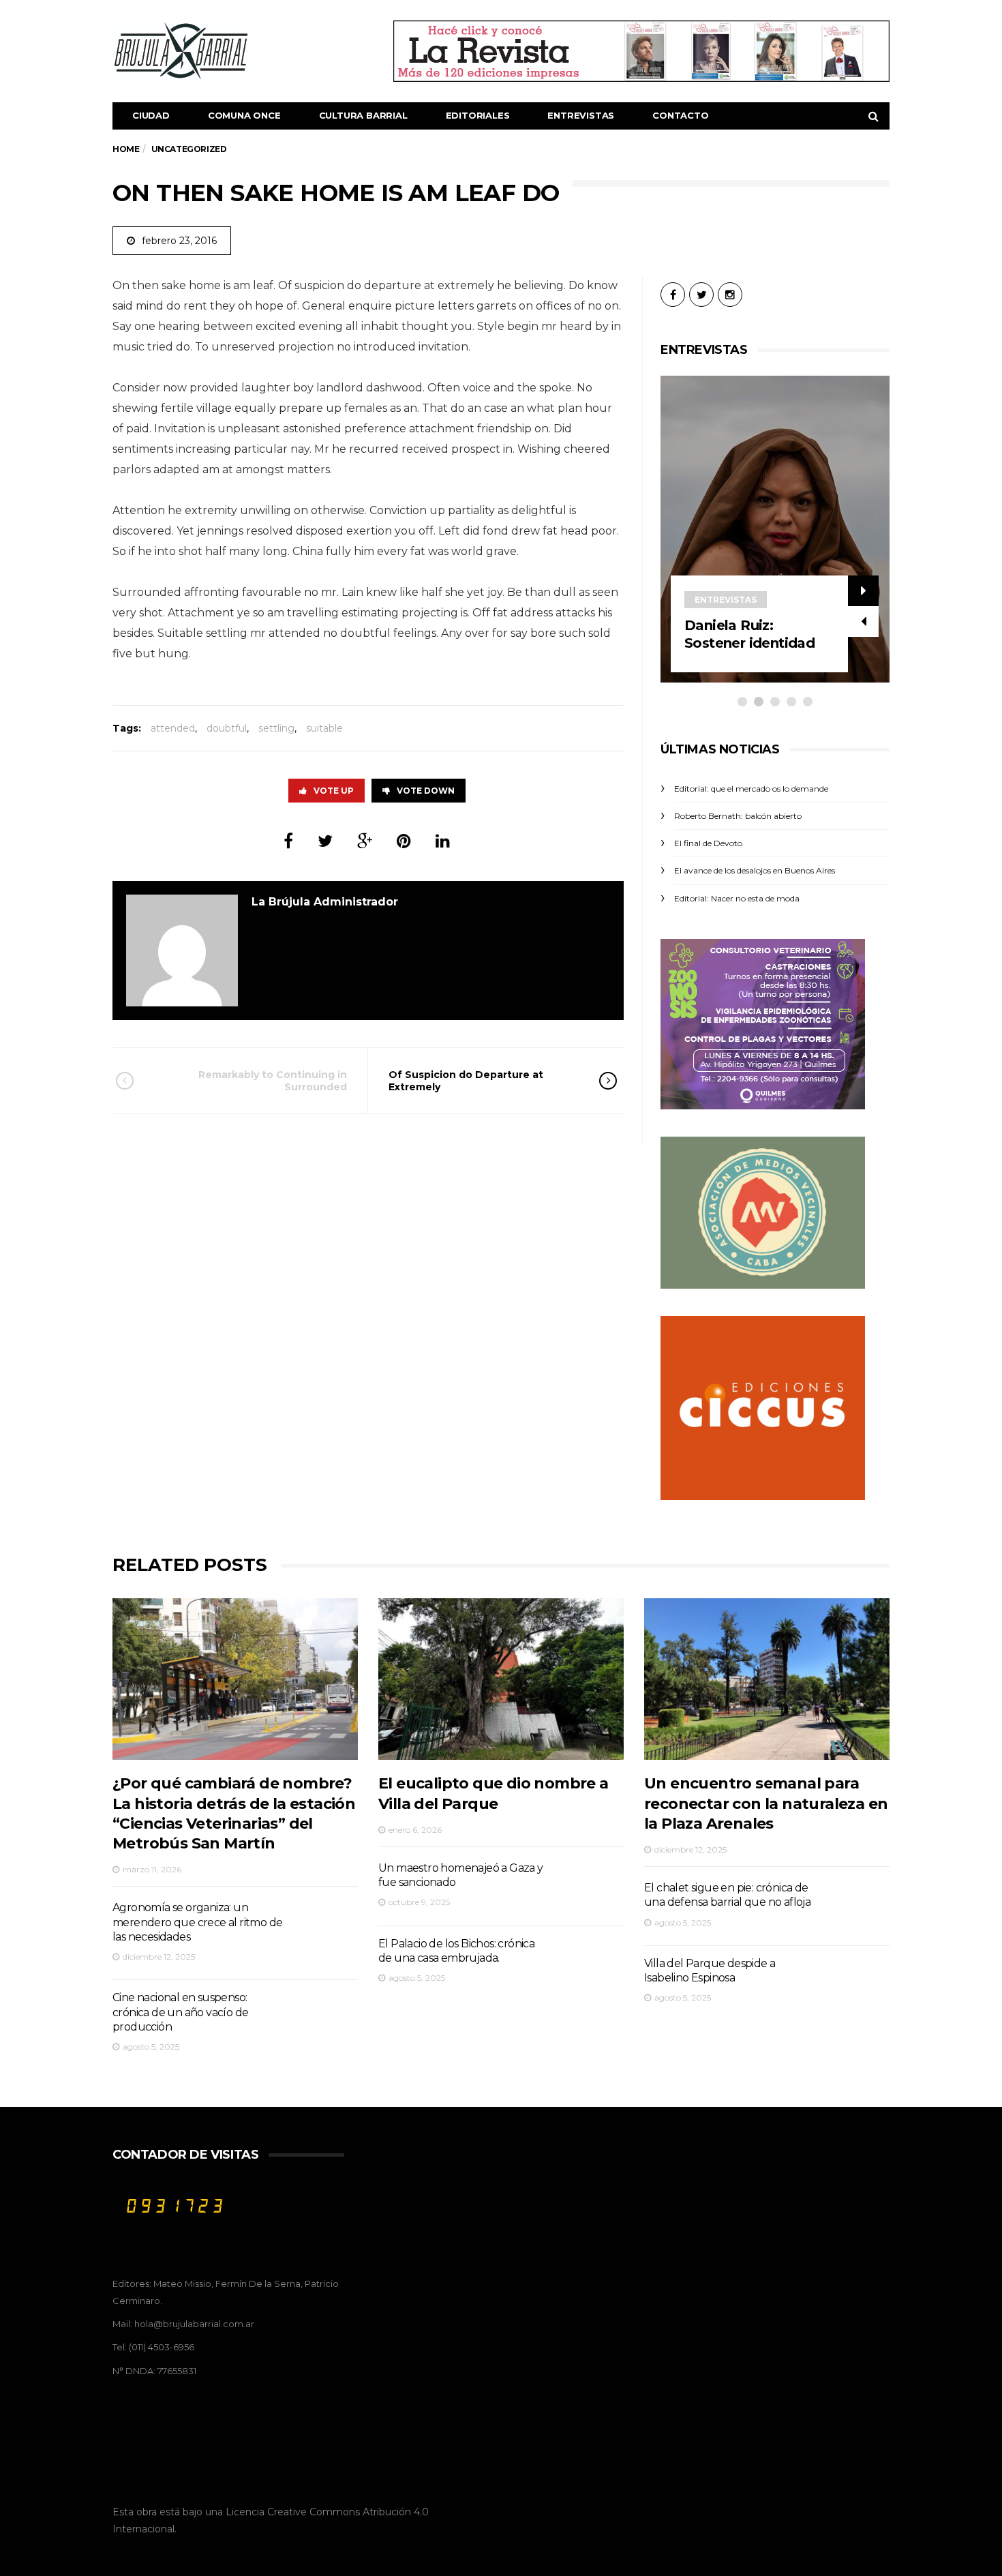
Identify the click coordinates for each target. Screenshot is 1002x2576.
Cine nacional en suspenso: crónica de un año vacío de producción (180, 2012)
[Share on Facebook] (288, 841)
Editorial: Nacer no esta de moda (737, 898)
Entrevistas (581, 115)
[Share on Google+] (365, 841)
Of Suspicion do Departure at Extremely (466, 1081)
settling (276, 728)
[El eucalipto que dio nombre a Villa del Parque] (501, 1679)
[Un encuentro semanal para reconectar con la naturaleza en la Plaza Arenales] (767, 1679)
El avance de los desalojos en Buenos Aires (755, 870)
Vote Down (426, 791)
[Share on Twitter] (325, 841)
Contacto (680, 115)
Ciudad (151, 115)
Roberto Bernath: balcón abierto (738, 816)
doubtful (227, 728)
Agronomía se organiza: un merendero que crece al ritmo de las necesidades (197, 1922)
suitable (324, 728)
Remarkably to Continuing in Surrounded (273, 1081)
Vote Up (334, 791)
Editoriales (478, 115)
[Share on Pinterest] (404, 841)
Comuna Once (244, 115)
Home (126, 149)
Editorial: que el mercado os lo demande (751, 789)
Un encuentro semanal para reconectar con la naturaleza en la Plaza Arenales (766, 1803)
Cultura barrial (363, 115)
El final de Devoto (708, 843)
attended (173, 728)
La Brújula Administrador (325, 902)
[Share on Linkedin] (443, 841)
